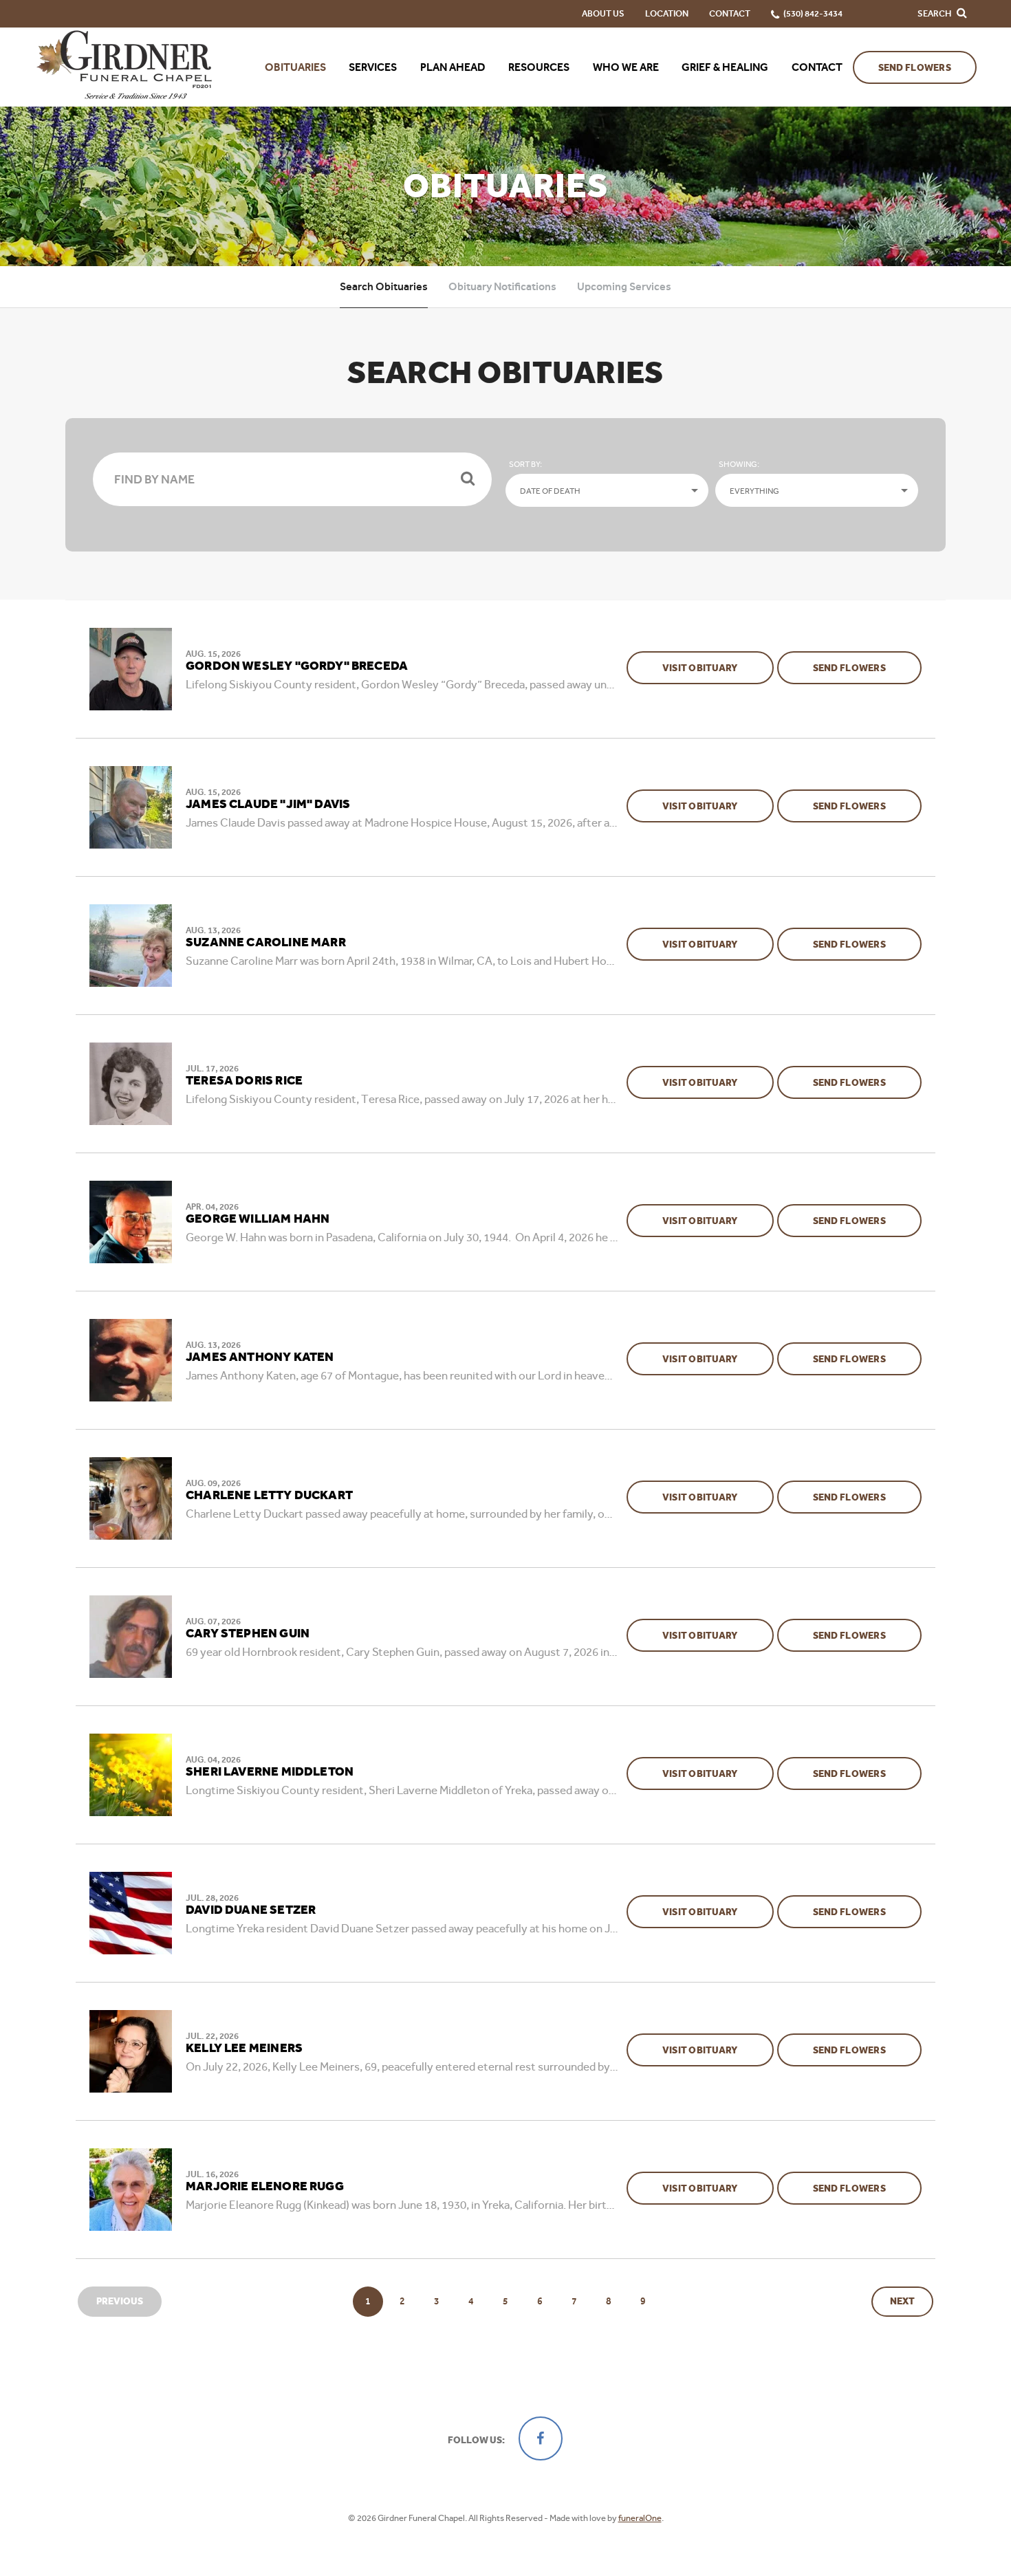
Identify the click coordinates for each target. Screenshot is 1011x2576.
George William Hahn (258, 1219)
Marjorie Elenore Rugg (265, 2187)
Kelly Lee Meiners (244, 2049)
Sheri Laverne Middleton (270, 1772)
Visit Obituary (718, 668)
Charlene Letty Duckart (269, 1496)
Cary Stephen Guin (248, 1634)
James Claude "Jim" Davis (268, 805)
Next (902, 2301)
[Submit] (468, 479)
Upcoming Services (624, 286)
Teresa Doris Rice (244, 1081)
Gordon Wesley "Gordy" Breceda (297, 666)
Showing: (739, 464)
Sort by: (525, 464)
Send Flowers (915, 68)
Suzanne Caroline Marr (266, 943)
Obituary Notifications (502, 286)
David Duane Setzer (251, 1910)
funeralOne (640, 2518)
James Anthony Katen (260, 1357)
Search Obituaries (384, 286)
